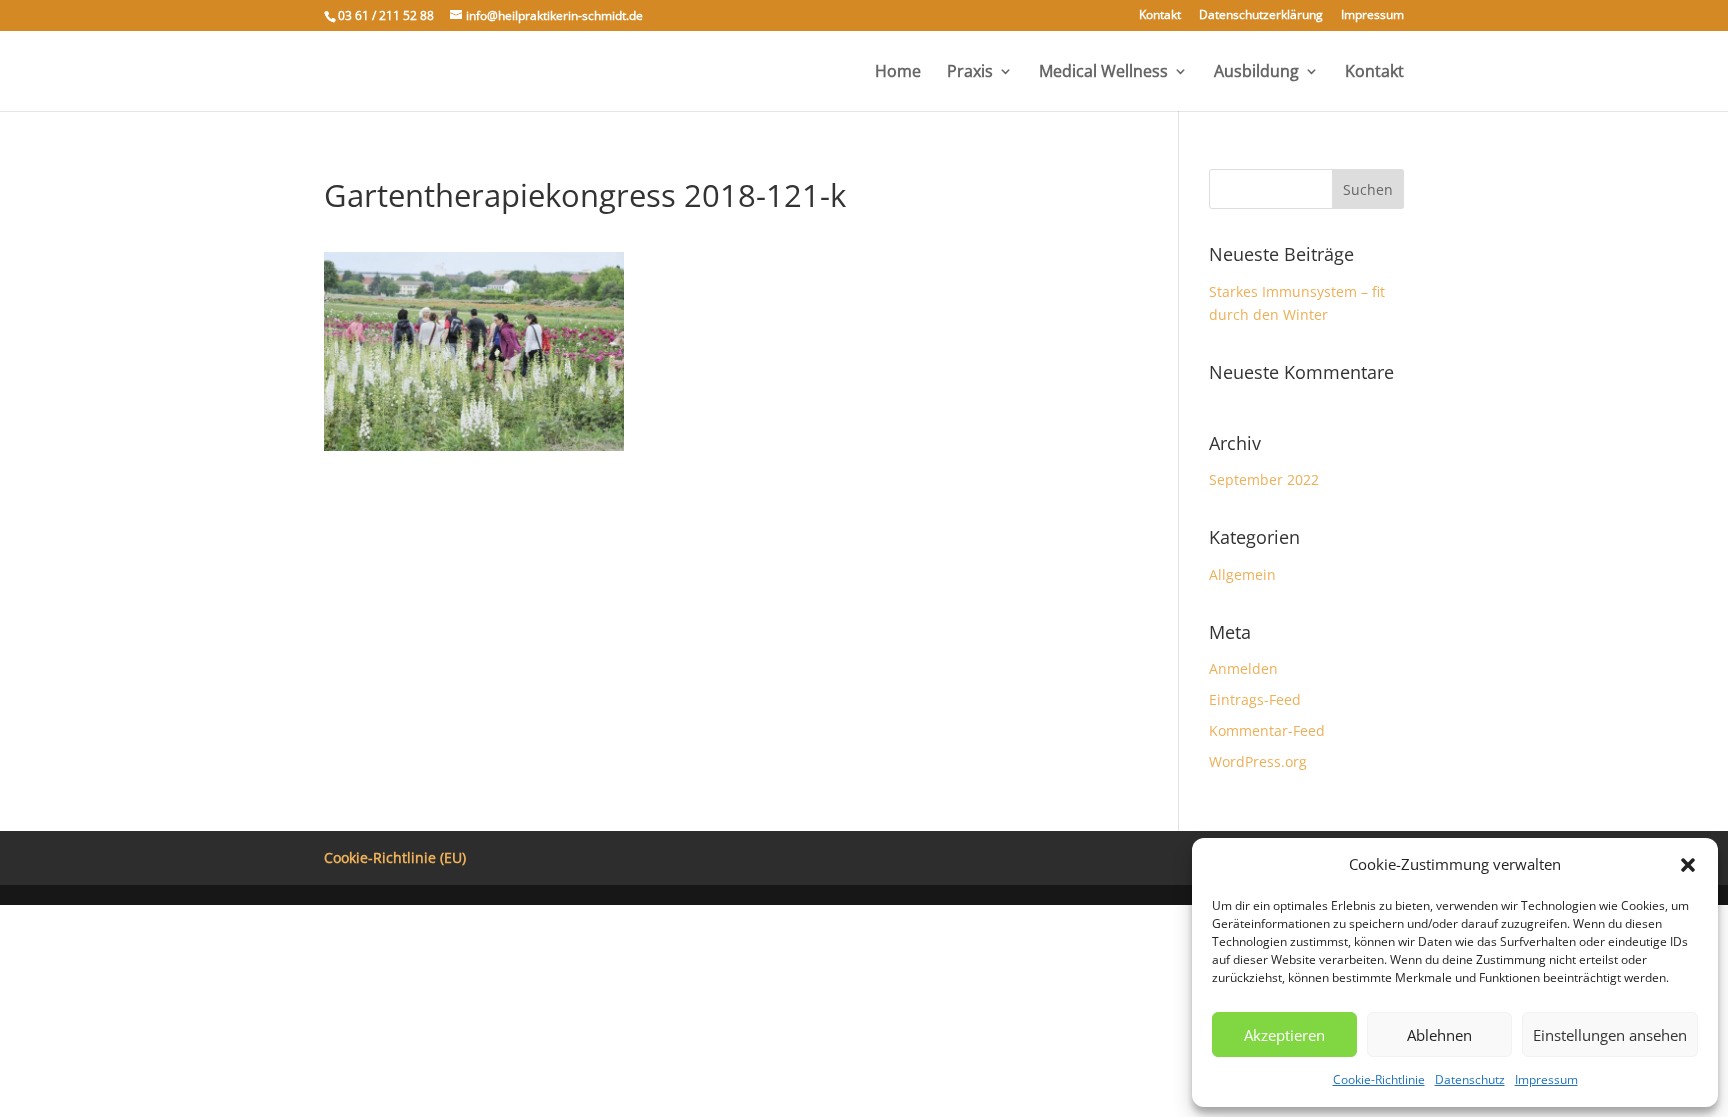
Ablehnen (1439, 1035)
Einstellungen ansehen (1610, 1035)
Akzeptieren (1284, 1035)
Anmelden (1243, 668)
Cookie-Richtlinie (1379, 1079)
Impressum (1546, 1079)
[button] (1688, 865)
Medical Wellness (1103, 73)
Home (898, 73)
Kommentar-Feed (1267, 730)
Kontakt (1160, 16)
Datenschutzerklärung (1261, 16)
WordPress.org (1258, 761)
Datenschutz (1470, 1079)
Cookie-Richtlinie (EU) (395, 857)
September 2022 (1264, 479)
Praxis (970, 73)
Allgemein (1242, 574)
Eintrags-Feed (1255, 699)
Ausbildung (1256, 73)
